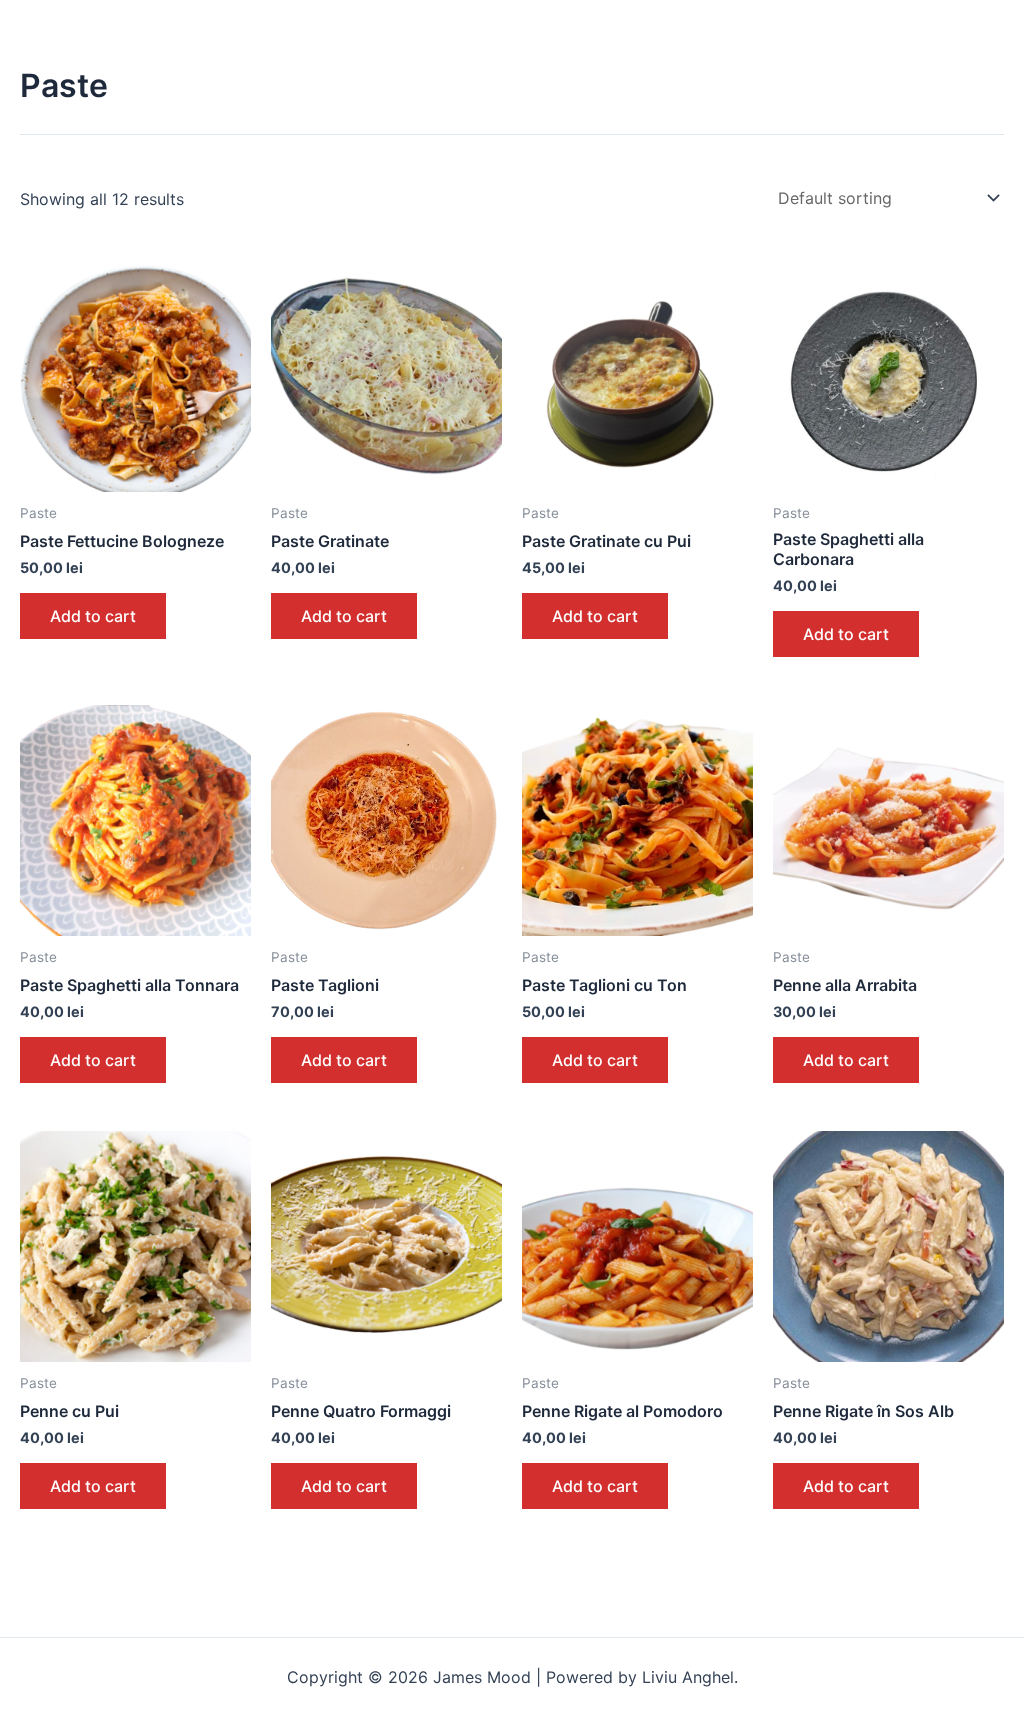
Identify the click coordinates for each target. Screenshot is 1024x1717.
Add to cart (93, 616)
